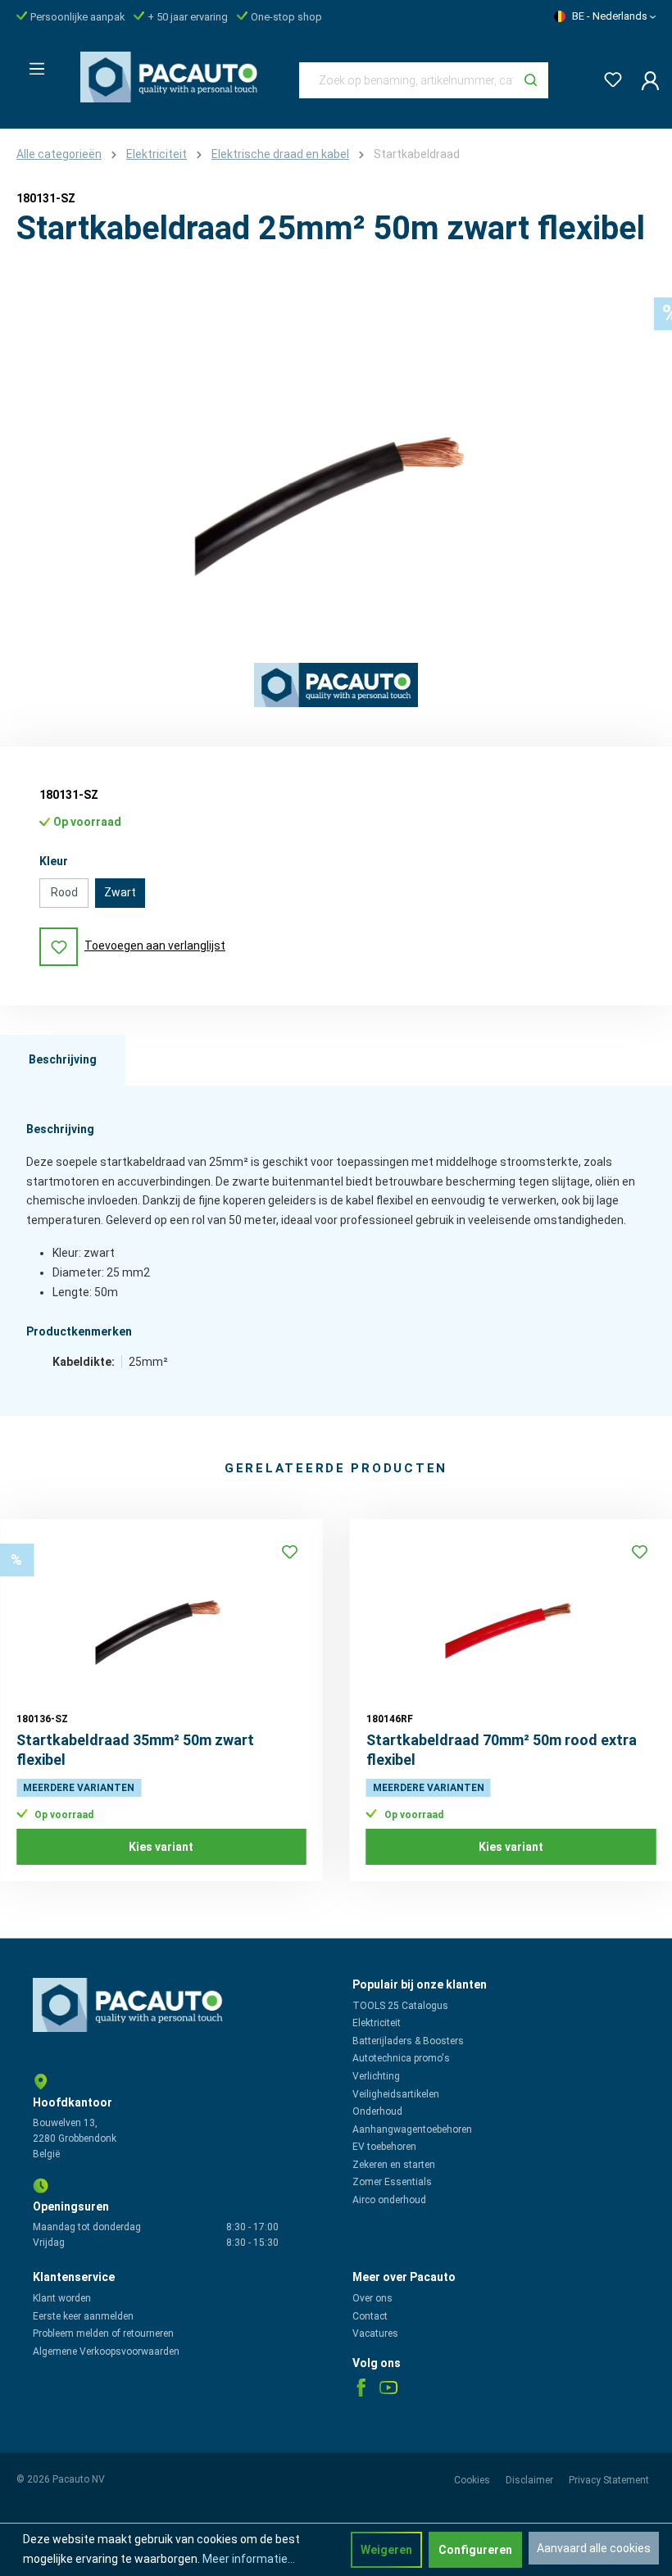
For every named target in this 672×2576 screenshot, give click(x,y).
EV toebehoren (384, 2147)
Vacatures (375, 2333)
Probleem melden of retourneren (103, 2333)
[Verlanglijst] (608, 77)
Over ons (372, 2298)
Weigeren (386, 2550)
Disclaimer (531, 2480)
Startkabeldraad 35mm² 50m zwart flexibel (135, 1750)
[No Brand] (336, 685)
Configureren (475, 2550)
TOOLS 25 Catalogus (400, 2006)
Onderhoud (377, 2111)
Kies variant (161, 1847)
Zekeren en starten (394, 2165)
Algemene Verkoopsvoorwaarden (106, 2352)
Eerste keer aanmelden (83, 2316)
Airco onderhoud (389, 2200)
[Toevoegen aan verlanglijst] (290, 1552)
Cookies (473, 2480)
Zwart (120, 892)
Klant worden (62, 2298)
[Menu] (32, 64)
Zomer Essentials (392, 2182)
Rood (64, 892)
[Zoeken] (531, 80)
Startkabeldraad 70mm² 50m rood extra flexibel (502, 1750)
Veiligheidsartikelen (396, 2094)
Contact (370, 2316)
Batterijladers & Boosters (408, 2041)
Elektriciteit (377, 2023)
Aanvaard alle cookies (594, 2548)
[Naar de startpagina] (173, 77)
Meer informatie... (249, 2559)
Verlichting (376, 2076)
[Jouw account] (645, 80)
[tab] (63, 1060)
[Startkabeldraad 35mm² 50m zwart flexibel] (161, 1617)
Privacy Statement (609, 2480)
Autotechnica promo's (401, 2058)
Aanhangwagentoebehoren (412, 2129)
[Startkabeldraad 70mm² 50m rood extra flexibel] (511, 1617)
